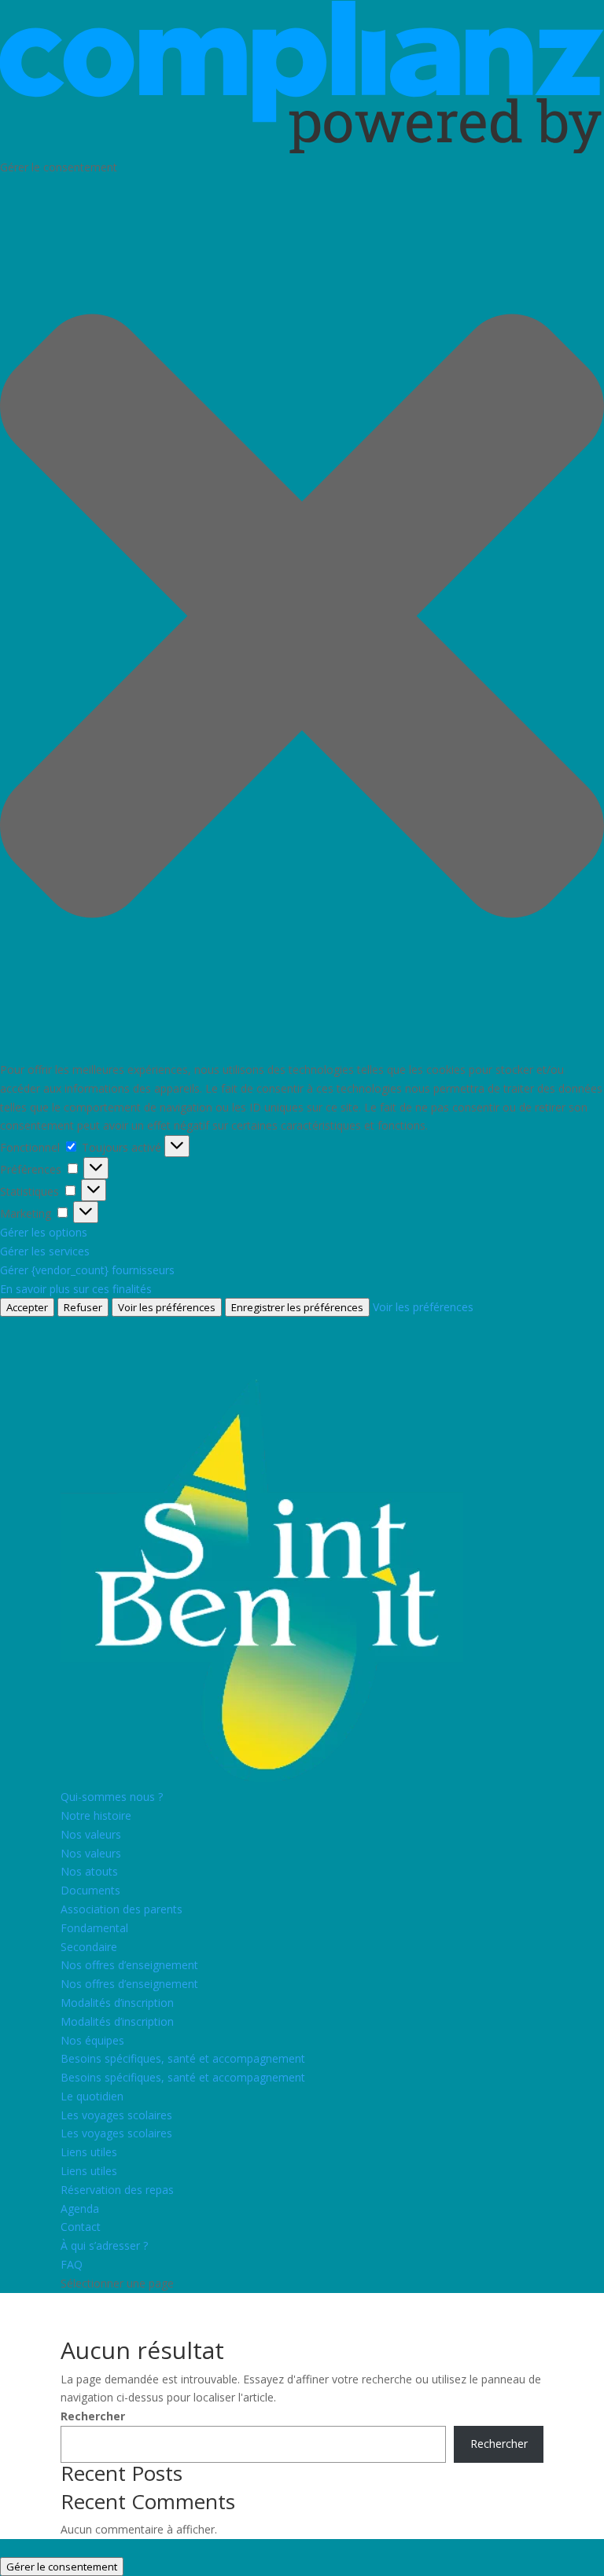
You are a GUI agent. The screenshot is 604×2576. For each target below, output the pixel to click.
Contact (81, 2227)
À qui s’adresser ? (104, 2245)
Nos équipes (92, 2040)
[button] (302, 619)
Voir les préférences (167, 1307)
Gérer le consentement (62, 2567)
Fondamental (94, 1928)
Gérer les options (44, 1232)
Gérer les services (45, 1251)
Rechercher (93, 2416)
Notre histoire (96, 1815)
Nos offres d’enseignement (129, 1965)
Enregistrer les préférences (297, 1307)
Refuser (83, 1307)
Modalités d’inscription (117, 2003)
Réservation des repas (117, 2190)
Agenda (80, 2209)
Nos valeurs (91, 1834)
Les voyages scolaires (116, 2115)
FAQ (72, 2264)
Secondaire (89, 1947)
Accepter (27, 1307)
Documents (90, 1890)
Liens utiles (89, 2152)
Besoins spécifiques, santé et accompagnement (183, 2058)
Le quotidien (92, 2096)
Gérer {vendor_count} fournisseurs (87, 1270)
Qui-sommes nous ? (112, 1797)
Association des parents (122, 1909)
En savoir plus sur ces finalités (76, 1289)
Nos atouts (89, 1871)
